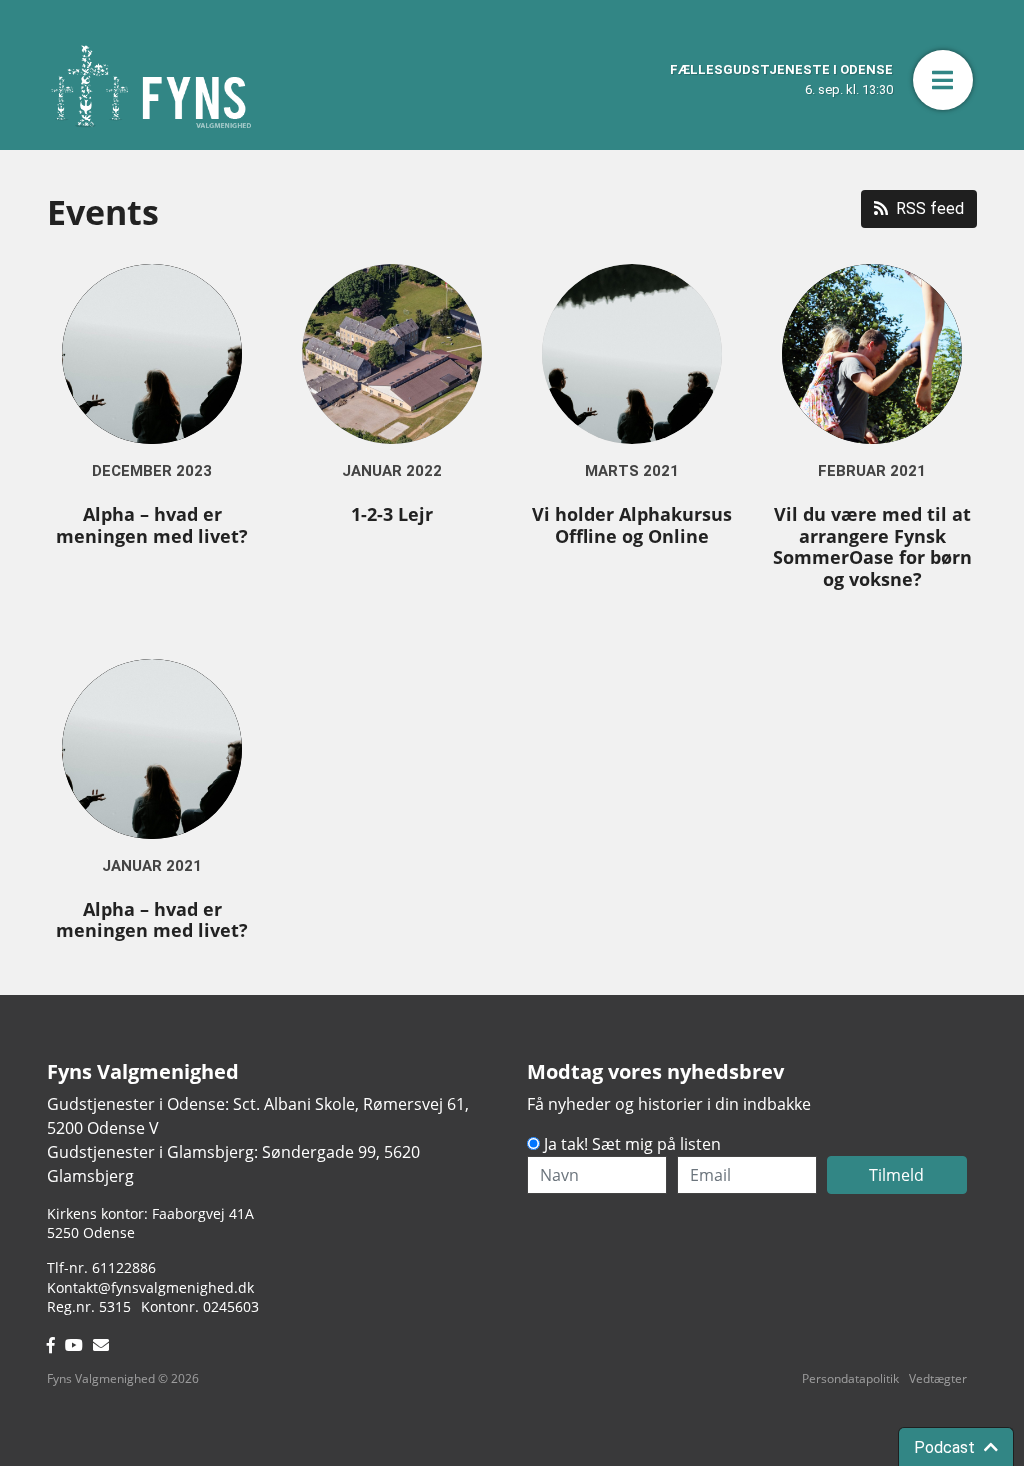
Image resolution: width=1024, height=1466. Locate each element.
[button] (943, 80)
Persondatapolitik (850, 1378)
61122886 (124, 1267)
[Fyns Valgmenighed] (151, 86)
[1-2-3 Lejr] (392, 354)
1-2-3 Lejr (392, 514)
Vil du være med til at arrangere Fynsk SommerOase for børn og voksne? (872, 546)
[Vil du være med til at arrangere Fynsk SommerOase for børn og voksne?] (872, 354)
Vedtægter (938, 1378)
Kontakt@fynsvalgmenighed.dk (150, 1287)
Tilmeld (896, 1175)
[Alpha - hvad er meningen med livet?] (152, 354)
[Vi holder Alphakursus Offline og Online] (632, 354)
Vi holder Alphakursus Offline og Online (632, 525)
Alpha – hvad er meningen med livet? (152, 525)
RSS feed (930, 208)
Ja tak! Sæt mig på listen (632, 1144)
